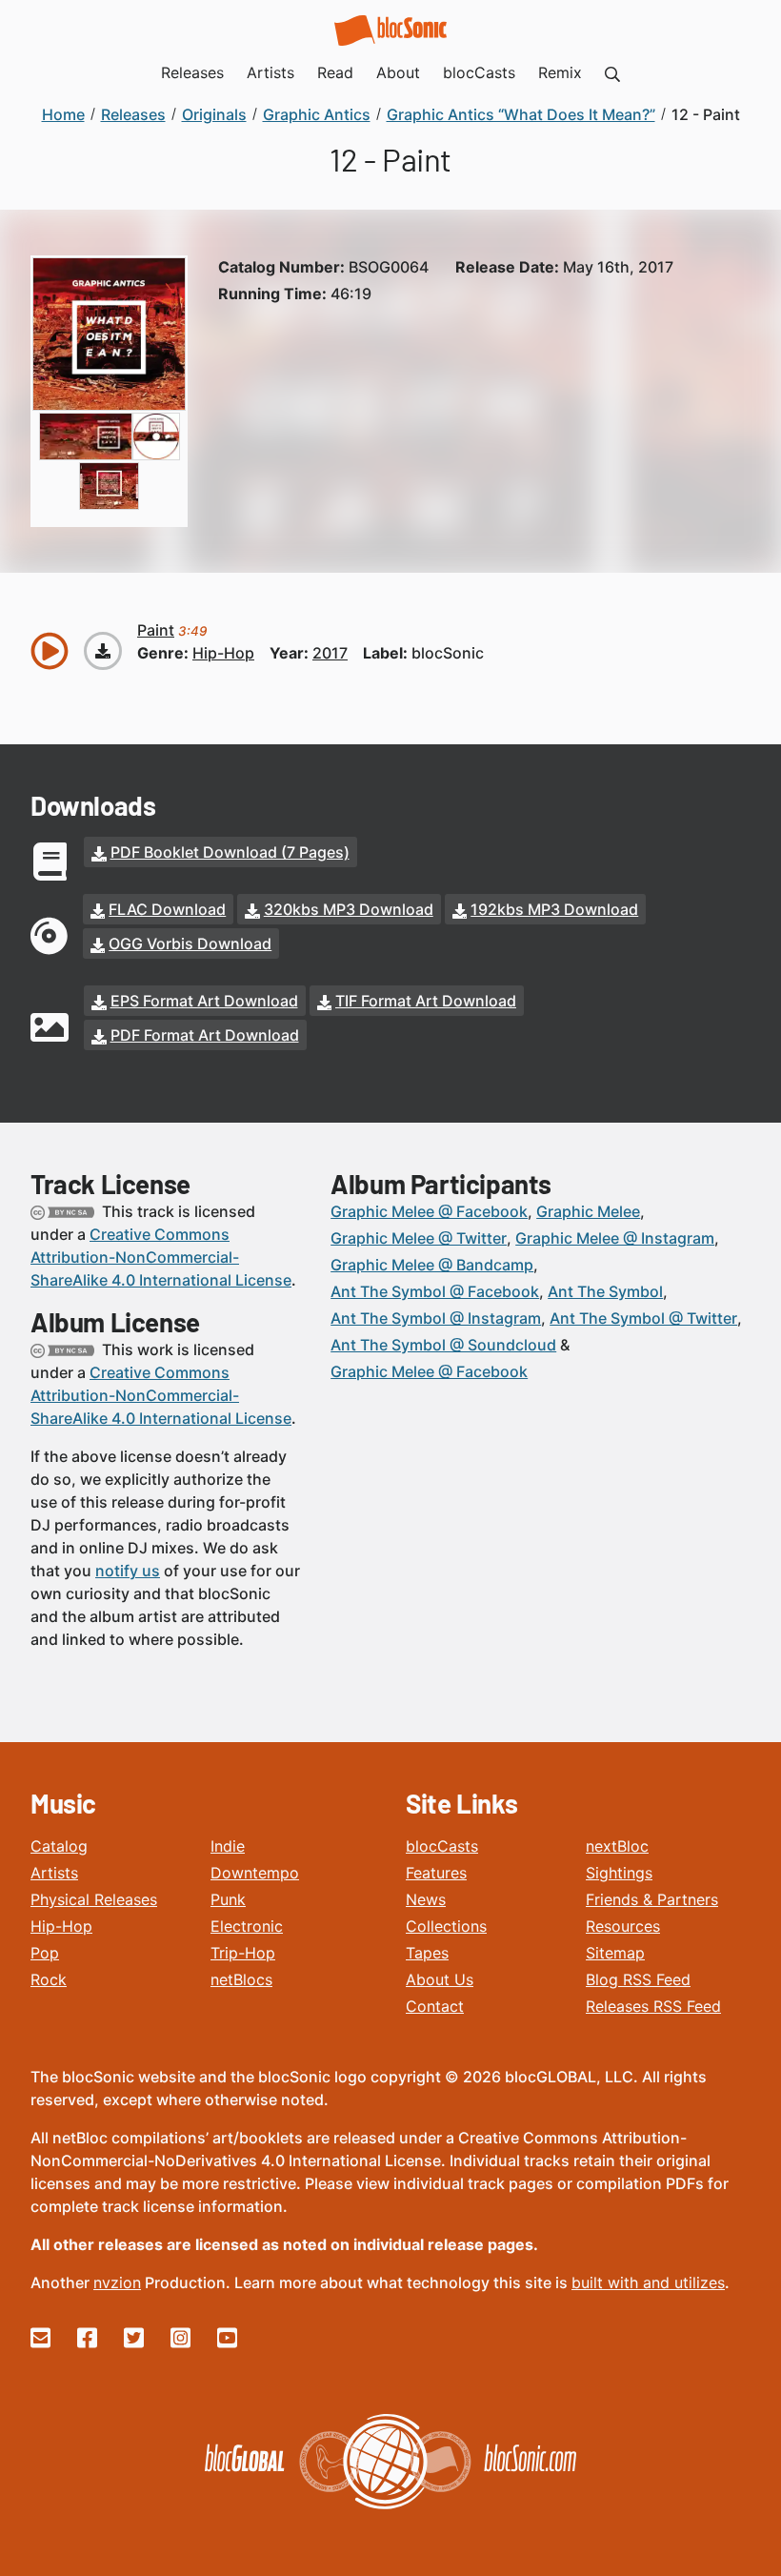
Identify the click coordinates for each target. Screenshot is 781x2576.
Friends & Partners (652, 1899)
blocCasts (442, 1846)
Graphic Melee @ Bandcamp (432, 1265)
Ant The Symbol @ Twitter (643, 1318)
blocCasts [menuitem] (479, 72)
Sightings (619, 1873)
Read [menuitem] (335, 72)
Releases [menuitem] (192, 72)
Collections (446, 1926)
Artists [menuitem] (270, 72)
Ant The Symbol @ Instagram (436, 1318)
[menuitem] (612, 72)
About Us (440, 1979)
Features (436, 1873)
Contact (435, 2006)
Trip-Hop (243, 1953)
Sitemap (615, 1953)
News (426, 1899)
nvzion (117, 2282)
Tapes (427, 1953)
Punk (228, 1899)
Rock (49, 1979)
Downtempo (255, 1873)
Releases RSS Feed (653, 2006)
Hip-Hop (61, 1926)
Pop (45, 1953)
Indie (228, 1846)
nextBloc (617, 1846)
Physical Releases (94, 1899)
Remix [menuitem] (560, 72)
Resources (623, 1926)
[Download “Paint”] (103, 651)
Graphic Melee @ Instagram (615, 1238)
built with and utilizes (648, 2282)
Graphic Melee (588, 1211)
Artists (54, 1873)
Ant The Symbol (605, 1291)
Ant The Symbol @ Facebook (435, 1291)
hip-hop (223, 653)
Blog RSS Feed (638, 1979)
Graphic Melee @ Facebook (429, 1211)
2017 (330, 653)
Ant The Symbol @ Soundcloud (443, 1345)
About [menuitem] (398, 72)
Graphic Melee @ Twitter (419, 1238)
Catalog (59, 1846)
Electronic (247, 1926)
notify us (128, 1571)
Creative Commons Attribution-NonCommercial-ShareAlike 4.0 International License (161, 1257)
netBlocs (241, 1979)
